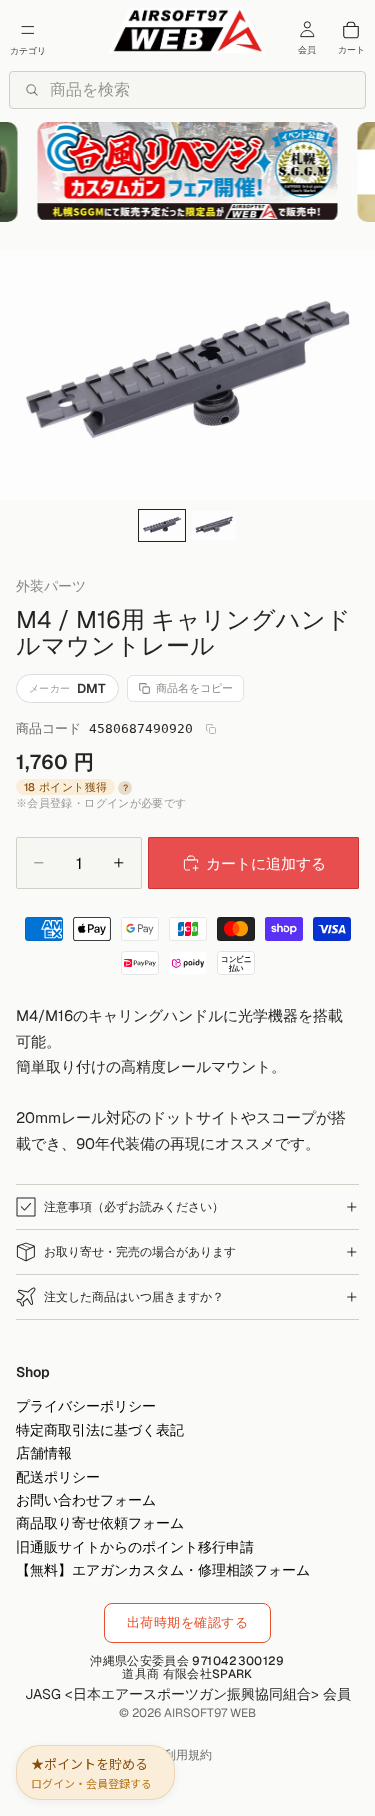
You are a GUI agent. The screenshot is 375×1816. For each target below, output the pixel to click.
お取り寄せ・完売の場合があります (140, 1252)
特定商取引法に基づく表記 (100, 1430)
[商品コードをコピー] (211, 729)
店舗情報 (44, 1454)
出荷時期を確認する (188, 1622)
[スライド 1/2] (162, 525)
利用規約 (188, 1755)
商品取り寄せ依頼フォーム (100, 1524)
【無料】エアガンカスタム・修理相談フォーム (163, 1570)
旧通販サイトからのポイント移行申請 (135, 1547)
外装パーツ (51, 586)
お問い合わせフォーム (86, 1500)
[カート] (351, 30)
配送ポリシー (58, 1477)
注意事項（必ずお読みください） (134, 1207)
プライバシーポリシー (86, 1407)
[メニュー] (28, 30)
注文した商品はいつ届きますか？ (134, 1297)
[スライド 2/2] (214, 525)
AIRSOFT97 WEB (210, 1713)
